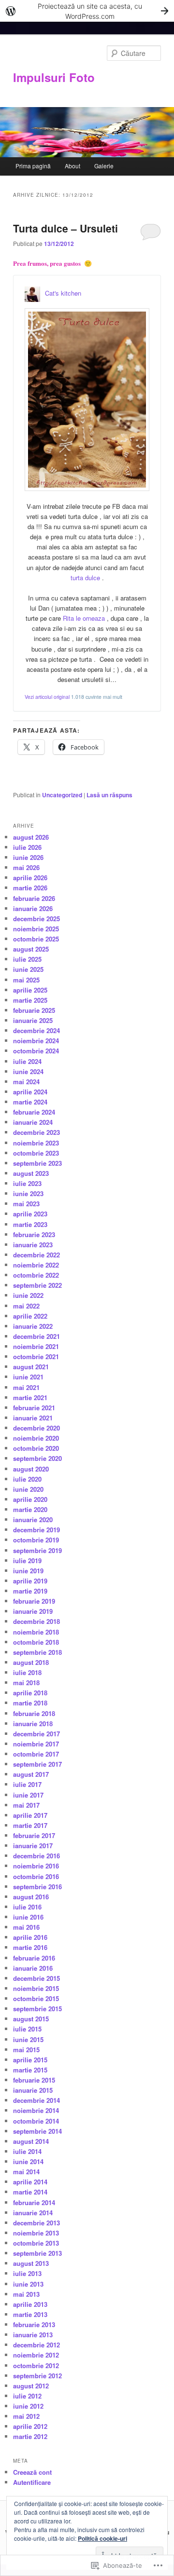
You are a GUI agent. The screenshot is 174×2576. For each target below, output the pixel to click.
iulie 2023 (27, 1183)
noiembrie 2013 (36, 2233)
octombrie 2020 (36, 1448)
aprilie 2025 (30, 990)
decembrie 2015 (36, 1978)
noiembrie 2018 (36, 1632)
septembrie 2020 (37, 1458)
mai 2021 (26, 1387)
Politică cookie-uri (102, 2538)
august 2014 (31, 2141)
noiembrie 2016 (36, 1866)
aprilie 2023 (30, 1214)
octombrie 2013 (36, 2243)
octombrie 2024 (36, 1051)
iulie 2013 (27, 2273)
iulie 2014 (27, 2151)
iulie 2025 (27, 959)
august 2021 (31, 1367)
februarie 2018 (34, 1713)
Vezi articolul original (47, 697)
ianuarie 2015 (33, 2090)
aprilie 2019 (30, 1581)
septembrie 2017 (37, 1764)
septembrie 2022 (37, 1285)
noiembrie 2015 (36, 1988)
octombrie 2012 (36, 2365)
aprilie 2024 (30, 1092)
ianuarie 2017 (33, 1846)
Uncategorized (62, 795)
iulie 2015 (27, 2029)
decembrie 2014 (36, 2100)
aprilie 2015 (30, 2060)
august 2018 (31, 1662)
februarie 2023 (34, 1234)
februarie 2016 (34, 1958)
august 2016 (31, 1897)
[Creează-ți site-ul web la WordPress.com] (87, 11)
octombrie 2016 (36, 1876)
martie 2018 (30, 1703)
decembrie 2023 (36, 1132)
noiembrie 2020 (36, 1438)
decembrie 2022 (36, 1255)
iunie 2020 (28, 1489)
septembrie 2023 (37, 1163)
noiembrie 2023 (36, 1143)
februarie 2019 (34, 1601)
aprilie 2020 (30, 1499)
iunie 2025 (28, 969)
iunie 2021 (28, 1377)
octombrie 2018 (36, 1642)
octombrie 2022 (36, 1275)
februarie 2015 (34, 2080)
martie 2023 (30, 1224)
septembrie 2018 (37, 1652)
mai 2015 (26, 2050)
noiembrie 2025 (36, 929)
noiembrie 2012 (36, 2355)
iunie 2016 (28, 1917)
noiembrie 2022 (36, 1265)
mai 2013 (26, 2294)
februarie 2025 (34, 1010)
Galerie (104, 166)
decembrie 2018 (36, 1621)
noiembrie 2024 (36, 1041)
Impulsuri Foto (54, 77)
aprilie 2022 (30, 1316)
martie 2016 (30, 1947)
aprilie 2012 (30, 2426)
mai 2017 (26, 1805)
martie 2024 (30, 1102)
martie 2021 (30, 1397)
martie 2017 (30, 1825)
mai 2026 (26, 867)
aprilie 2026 (30, 878)
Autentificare (32, 2482)
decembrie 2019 (36, 1530)
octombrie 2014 (36, 2121)
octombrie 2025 (36, 939)
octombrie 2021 (36, 1356)
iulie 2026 (27, 847)
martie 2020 (30, 1509)
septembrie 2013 (37, 2253)
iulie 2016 (27, 1907)
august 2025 (31, 949)
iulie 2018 (27, 1672)
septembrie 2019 (37, 1550)
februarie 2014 (34, 2202)
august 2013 (31, 2263)
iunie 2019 (28, 1571)
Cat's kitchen (63, 293)
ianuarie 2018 (33, 1724)
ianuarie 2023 (33, 1245)
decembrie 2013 (36, 2223)
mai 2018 (26, 1683)
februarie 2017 (34, 1835)
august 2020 (31, 1469)
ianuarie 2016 (33, 1968)
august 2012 (31, 2386)
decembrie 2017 (36, 1734)
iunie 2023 (28, 1193)
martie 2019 (30, 1591)
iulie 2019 (27, 1561)
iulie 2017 (27, 1784)
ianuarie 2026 (33, 908)
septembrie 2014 (37, 2131)
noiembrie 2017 (36, 1744)
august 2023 (31, 1173)
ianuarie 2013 (33, 2335)
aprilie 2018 (30, 1693)
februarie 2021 (34, 1408)
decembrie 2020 (36, 1428)
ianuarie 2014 (33, 2213)
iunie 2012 (28, 2406)
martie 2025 (30, 1000)
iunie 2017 (28, 1795)
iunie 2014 (28, 2161)
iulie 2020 (27, 1479)
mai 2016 (26, 1927)
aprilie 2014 (30, 2182)
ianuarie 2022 (33, 1326)
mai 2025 (26, 980)
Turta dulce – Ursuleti (65, 228)
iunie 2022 (28, 1295)
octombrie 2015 (36, 1998)
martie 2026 (30, 888)
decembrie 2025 (36, 919)
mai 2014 (26, 2172)
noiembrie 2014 (36, 2110)
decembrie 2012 (36, 2345)
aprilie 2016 (30, 1937)
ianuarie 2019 (33, 1611)
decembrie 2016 (36, 1856)
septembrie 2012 (37, 2376)
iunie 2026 (28, 857)
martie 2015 (30, 2070)
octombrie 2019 (36, 1540)
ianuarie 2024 (33, 1122)
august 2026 (31, 837)
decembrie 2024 (36, 1030)
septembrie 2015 (37, 2009)
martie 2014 (30, 2192)
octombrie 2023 (36, 1153)
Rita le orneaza (85, 618)
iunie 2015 (28, 2039)
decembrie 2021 (36, 1336)
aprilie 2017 (30, 1815)
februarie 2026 (34, 898)
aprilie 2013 (30, 2304)
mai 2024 (26, 1082)
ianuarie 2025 (33, 1020)
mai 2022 (26, 1306)
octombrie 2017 (36, 1754)
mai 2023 (26, 1204)
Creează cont (32, 2472)
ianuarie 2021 (33, 1418)
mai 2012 (26, 2416)
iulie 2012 (27, 2396)
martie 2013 (30, 2314)
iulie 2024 (27, 1061)
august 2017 (31, 1774)
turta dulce (86, 578)
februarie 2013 (34, 2324)
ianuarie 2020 (33, 1520)
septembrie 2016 (37, 1887)
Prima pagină (33, 166)
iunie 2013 (28, 2284)
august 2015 (31, 2019)
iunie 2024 (28, 1071)
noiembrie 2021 (36, 1346)
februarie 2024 (34, 1112)
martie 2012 (30, 2436)
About (72, 166)
